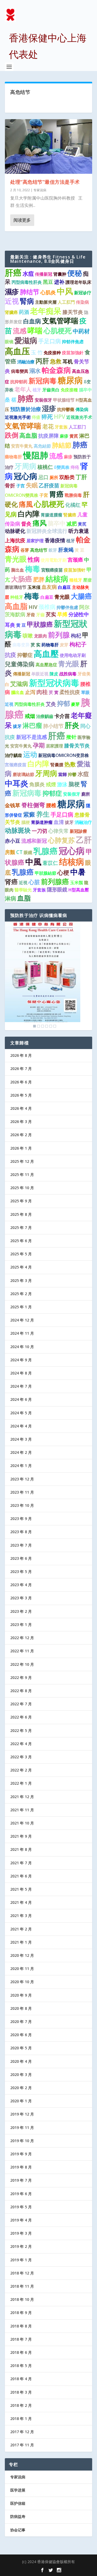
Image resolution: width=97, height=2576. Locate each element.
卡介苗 (62, 716)
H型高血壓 (79, 890)
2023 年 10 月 (22, 1505)
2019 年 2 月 (21, 2246)
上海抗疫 (15, 540)
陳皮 (54, 674)
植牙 (37, 390)
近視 (23, 883)
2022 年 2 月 (21, 1770)
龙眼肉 (40, 636)
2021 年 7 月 (21, 1863)
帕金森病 (56, 370)
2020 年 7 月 (21, 2022)
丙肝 (42, 361)
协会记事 (18, 2530)
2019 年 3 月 (21, 2233)
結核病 (57, 579)
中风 (65, 291)
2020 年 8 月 (21, 2008)
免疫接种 (52, 353)
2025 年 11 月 (22, 1174)
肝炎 (72, 725)
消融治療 (26, 362)
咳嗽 (28, 636)
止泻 (30, 692)
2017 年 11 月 (22, 2445)
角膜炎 (37, 784)
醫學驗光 (23, 890)
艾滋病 (19, 684)
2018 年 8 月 (21, 2326)
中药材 (81, 331)
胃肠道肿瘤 (42, 822)
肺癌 (26, 398)
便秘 (75, 273)
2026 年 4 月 (21, 1108)
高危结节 (39, 550)
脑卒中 (57, 523)
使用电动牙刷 (73, 655)
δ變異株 (62, 467)
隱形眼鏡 (57, 890)
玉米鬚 (77, 883)
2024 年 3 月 (21, 1439)
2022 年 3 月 (21, 1757)
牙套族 (61, 427)
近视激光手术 (79, 417)
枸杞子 (78, 644)
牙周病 (25, 466)
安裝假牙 (43, 400)
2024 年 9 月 (21, 1360)
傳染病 (82, 409)
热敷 (70, 764)
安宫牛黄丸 (22, 446)
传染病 (82, 302)
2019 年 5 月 (21, 2207)
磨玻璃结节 (16, 587)
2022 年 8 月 (21, 1691)
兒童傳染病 (20, 664)
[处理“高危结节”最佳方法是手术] (48, 146)
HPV (60, 417)
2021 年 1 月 (21, 1942)
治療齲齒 (45, 716)
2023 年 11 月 (22, 1492)
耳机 (68, 362)
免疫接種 (69, 390)
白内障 (38, 764)
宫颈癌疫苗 (16, 765)
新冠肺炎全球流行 (47, 531)
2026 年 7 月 (21, 1069)
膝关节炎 (73, 312)
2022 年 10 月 (22, 1664)
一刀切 (39, 831)
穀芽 (53, 550)
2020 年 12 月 (22, 1955)
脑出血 (18, 570)
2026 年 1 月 (21, 1148)
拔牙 (17, 726)
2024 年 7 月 (21, 1386)
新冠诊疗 (83, 293)
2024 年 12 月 (22, 1320)
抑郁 (64, 703)
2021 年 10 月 (22, 1823)
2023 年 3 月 (21, 1598)
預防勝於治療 (26, 409)
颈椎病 (47, 607)
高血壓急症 (46, 665)
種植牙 (76, 580)
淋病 (11, 898)
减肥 (72, 524)
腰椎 (51, 805)
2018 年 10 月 (22, 2299)
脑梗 (74, 784)
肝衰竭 (66, 550)
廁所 (86, 794)
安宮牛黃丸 (21, 746)
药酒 (24, 312)
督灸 (26, 524)
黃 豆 (79, 550)
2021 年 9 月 (21, 1836)
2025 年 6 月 (21, 1241)
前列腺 (59, 635)
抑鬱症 (25, 655)
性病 (34, 559)
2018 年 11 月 (22, 2286)
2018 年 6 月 (21, 2352)
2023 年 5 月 (21, 1572)
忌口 (43, 477)
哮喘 (35, 330)
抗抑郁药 (19, 382)
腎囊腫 (57, 765)
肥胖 (39, 579)
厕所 (54, 477)
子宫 (20, 486)
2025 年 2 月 (21, 1294)
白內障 (29, 514)
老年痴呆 (46, 311)
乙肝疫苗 (49, 486)
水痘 (28, 274)
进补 (59, 282)
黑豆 (48, 282)
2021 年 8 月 (21, 1849)
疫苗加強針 (73, 353)
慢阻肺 (36, 455)
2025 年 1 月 (21, 1307)
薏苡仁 (50, 863)
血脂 (24, 898)
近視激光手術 (18, 417)
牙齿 (31, 615)
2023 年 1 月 (21, 1624)
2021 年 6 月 (21, 1876)
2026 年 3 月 (21, 1122)
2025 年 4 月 (21, 1267)
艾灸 (51, 704)
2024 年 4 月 (21, 1426)
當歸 (63, 774)
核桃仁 (45, 467)
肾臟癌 (11, 312)
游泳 (62, 784)
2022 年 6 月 (21, 1717)
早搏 (62, 614)
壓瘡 (88, 580)
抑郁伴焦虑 (73, 342)
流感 (20, 331)
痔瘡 (36, 417)
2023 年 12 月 (22, 1479)
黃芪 (82, 524)
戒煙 (51, 784)
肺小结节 (53, 726)
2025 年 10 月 (22, 1188)
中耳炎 (17, 783)
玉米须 (34, 587)
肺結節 (62, 445)
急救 (56, 361)
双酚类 (67, 477)
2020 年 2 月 (21, 2088)
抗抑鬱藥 (66, 409)
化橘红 (73, 505)
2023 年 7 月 (21, 1545)
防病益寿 (18, 2516)
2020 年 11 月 (22, 1969)
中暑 (78, 872)
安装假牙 (72, 794)
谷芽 (25, 550)
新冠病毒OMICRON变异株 (64, 755)
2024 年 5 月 (21, 1413)
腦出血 (18, 692)
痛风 (40, 523)
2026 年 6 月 (21, 1082)
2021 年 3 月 (21, 1916)
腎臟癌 (70, 515)
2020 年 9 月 (21, 1995)
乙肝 (84, 840)
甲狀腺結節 (46, 873)
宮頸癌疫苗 (52, 570)
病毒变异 (21, 645)
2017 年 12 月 (22, 2432)
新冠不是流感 (32, 737)
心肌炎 (48, 292)
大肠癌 (22, 579)
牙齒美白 (51, 390)
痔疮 (75, 467)
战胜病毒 (68, 674)
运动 (30, 754)
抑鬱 (72, 774)
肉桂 (42, 692)
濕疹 (12, 292)
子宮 (44, 495)
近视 (12, 301)
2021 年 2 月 (21, 1929)
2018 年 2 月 (21, 2405)
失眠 (32, 485)
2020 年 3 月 (21, 2074)
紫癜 (29, 814)
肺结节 (30, 292)
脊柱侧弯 (33, 805)
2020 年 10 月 (22, 1982)
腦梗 (26, 822)
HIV (33, 607)
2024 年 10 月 (22, 1347)
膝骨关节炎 (77, 746)
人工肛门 (77, 427)
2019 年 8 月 (21, 2167)
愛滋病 (26, 340)
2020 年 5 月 (21, 2048)
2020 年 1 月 (21, 2101)
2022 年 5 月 (21, 1730)
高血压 (17, 351)
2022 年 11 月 (22, 1651)
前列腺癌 (55, 881)
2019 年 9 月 (21, 2154)
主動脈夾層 (46, 302)
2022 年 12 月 (22, 1638)
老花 (48, 426)
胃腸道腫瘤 (51, 515)
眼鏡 (28, 852)
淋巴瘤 (32, 725)
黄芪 (74, 436)
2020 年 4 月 (21, 2061)
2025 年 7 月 (21, 1227)
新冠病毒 (43, 381)
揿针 (71, 737)
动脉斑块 (18, 830)
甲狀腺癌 (40, 624)
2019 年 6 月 (21, 2194)
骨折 (10, 486)
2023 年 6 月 (21, 1558)
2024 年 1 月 (21, 1466)
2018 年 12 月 (22, 2273)
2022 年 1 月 (21, 1783)
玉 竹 (37, 352)
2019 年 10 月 (22, 2141)
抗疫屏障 (48, 436)
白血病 (32, 321)
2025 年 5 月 (21, 1254)
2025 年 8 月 (21, 1214)
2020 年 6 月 (21, 2035)
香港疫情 (55, 540)
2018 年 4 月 (21, 2379)
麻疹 (64, 436)
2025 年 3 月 (21, 1280)
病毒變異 (20, 371)
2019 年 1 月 (21, 2260)
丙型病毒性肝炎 (27, 282)
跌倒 (12, 435)
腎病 (27, 301)
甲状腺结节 (64, 400)
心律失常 (58, 831)
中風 (33, 862)
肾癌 (11, 882)
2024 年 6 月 (21, 1399)
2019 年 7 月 (21, 2180)
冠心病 (25, 476)
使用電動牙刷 (54, 560)
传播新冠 (44, 274)
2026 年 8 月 (21, 1055)
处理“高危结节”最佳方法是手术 (45, 182)
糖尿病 (70, 380)
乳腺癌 (46, 851)
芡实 (51, 614)
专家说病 (40, 190)
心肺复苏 (61, 840)
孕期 (39, 745)
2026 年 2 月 (21, 1135)
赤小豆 (13, 841)
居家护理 (35, 541)
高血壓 (46, 654)
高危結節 (42, 446)
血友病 (49, 587)
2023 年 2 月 (21, 1611)
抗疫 (11, 655)
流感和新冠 (34, 841)
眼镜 (9, 342)
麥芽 (75, 704)
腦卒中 (85, 390)
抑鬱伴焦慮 (67, 607)
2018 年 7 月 (21, 2339)
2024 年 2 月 (21, 1452)
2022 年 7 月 (21, 1704)
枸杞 (76, 636)
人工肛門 (66, 302)
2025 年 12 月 (22, 1161)
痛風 (26, 504)
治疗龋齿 (13, 755)
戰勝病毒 (73, 495)
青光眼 (16, 559)
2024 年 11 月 (22, 1333)
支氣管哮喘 (60, 321)
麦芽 (64, 645)
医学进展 (18, 2490)
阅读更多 (22, 220)
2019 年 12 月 (22, 2114)
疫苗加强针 (75, 570)
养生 (43, 814)
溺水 (35, 371)
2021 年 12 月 (22, 1797)
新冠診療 (78, 831)
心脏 (34, 882)
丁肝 (81, 477)
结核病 (72, 862)
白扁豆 (64, 587)
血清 (59, 822)
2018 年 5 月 (21, 2366)
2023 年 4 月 (21, 1585)
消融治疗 (83, 822)
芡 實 (54, 692)
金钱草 (13, 805)
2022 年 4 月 (21, 1744)
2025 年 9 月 (21, 1201)
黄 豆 (21, 625)
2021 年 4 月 (21, 1902)
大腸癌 (81, 596)
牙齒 (40, 615)
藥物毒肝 (13, 457)
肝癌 (13, 272)
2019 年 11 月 (22, 2127)
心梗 (63, 872)
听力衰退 (79, 531)
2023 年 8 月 (21, 1532)
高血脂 (28, 435)
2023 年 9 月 (21, 1519)
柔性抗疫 (70, 692)
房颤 (10, 852)
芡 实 (36, 645)
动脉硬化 (15, 531)
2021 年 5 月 (21, 1889)
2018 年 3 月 (21, 2392)
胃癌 (56, 494)
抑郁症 (52, 793)
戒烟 (30, 716)
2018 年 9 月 (21, 2313)
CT (19, 852)
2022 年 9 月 (21, 1677)
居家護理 (54, 746)
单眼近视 (40, 674)
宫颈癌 (75, 560)
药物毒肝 (50, 645)
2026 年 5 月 (21, 1095)
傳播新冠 (22, 674)
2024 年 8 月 (21, 1373)
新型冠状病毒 (54, 683)
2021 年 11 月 (22, 1810)
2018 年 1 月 (21, 2419)
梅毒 (33, 569)
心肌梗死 (58, 331)
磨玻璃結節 (23, 774)
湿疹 (49, 408)
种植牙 (17, 597)
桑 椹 (11, 400)
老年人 (23, 389)
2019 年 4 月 (21, 2220)
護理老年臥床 (78, 282)
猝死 (47, 417)
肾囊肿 (60, 274)
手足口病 (50, 341)
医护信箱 (18, 2503)
